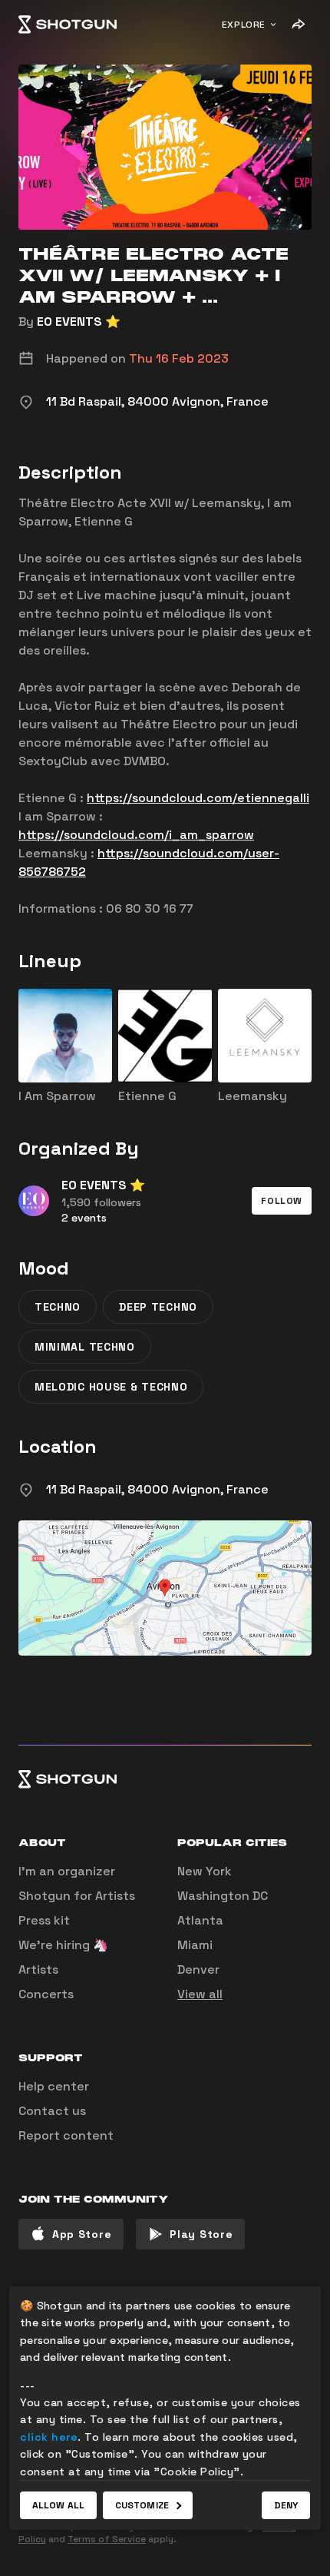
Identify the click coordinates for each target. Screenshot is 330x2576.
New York (205, 1871)
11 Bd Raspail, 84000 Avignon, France (157, 1489)
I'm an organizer (67, 1871)
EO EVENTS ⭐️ (79, 322)
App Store (82, 2234)
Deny (286, 2505)
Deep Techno (158, 1307)
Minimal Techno (85, 1347)
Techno (58, 1307)
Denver (198, 1969)
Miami (195, 1945)
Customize (142, 2505)
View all (200, 1994)
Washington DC (223, 1896)
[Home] (68, 25)
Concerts (46, 1994)
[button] (282, 1201)
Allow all (58, 2505)
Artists (38, 1969)
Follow (282, 1201)
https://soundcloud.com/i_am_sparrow (136, 835)
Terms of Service (107, 2539)
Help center (54, 2086)
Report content (66, 2135)
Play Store (201, 2234)
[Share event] (298, 25)
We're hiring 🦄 (63, 1945)
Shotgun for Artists (77, 1896)
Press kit (44, 1920)
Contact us (52, 2111)
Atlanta (200, 1920)
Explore (244, 25)
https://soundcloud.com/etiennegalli (198, 798)
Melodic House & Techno (111, 1387)
